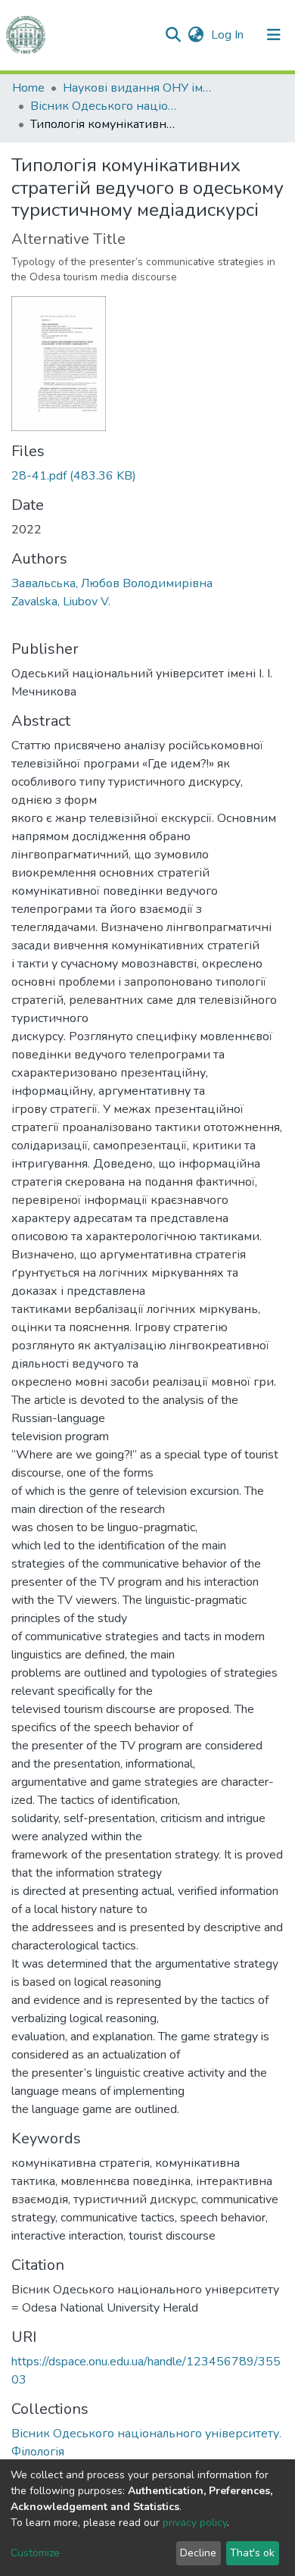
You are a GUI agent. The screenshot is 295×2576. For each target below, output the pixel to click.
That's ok (252, 2553)
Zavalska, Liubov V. (61, 602)
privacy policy (195, 2523)
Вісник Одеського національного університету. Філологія (106, 106)
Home (28, 88)
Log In (229, 35)
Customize (35, 2553)
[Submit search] (173, 35)
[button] (196, 35)
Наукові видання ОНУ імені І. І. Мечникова (138, 88)
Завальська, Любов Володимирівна (112, 583)
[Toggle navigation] (274, 35)
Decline (198, 2553)
